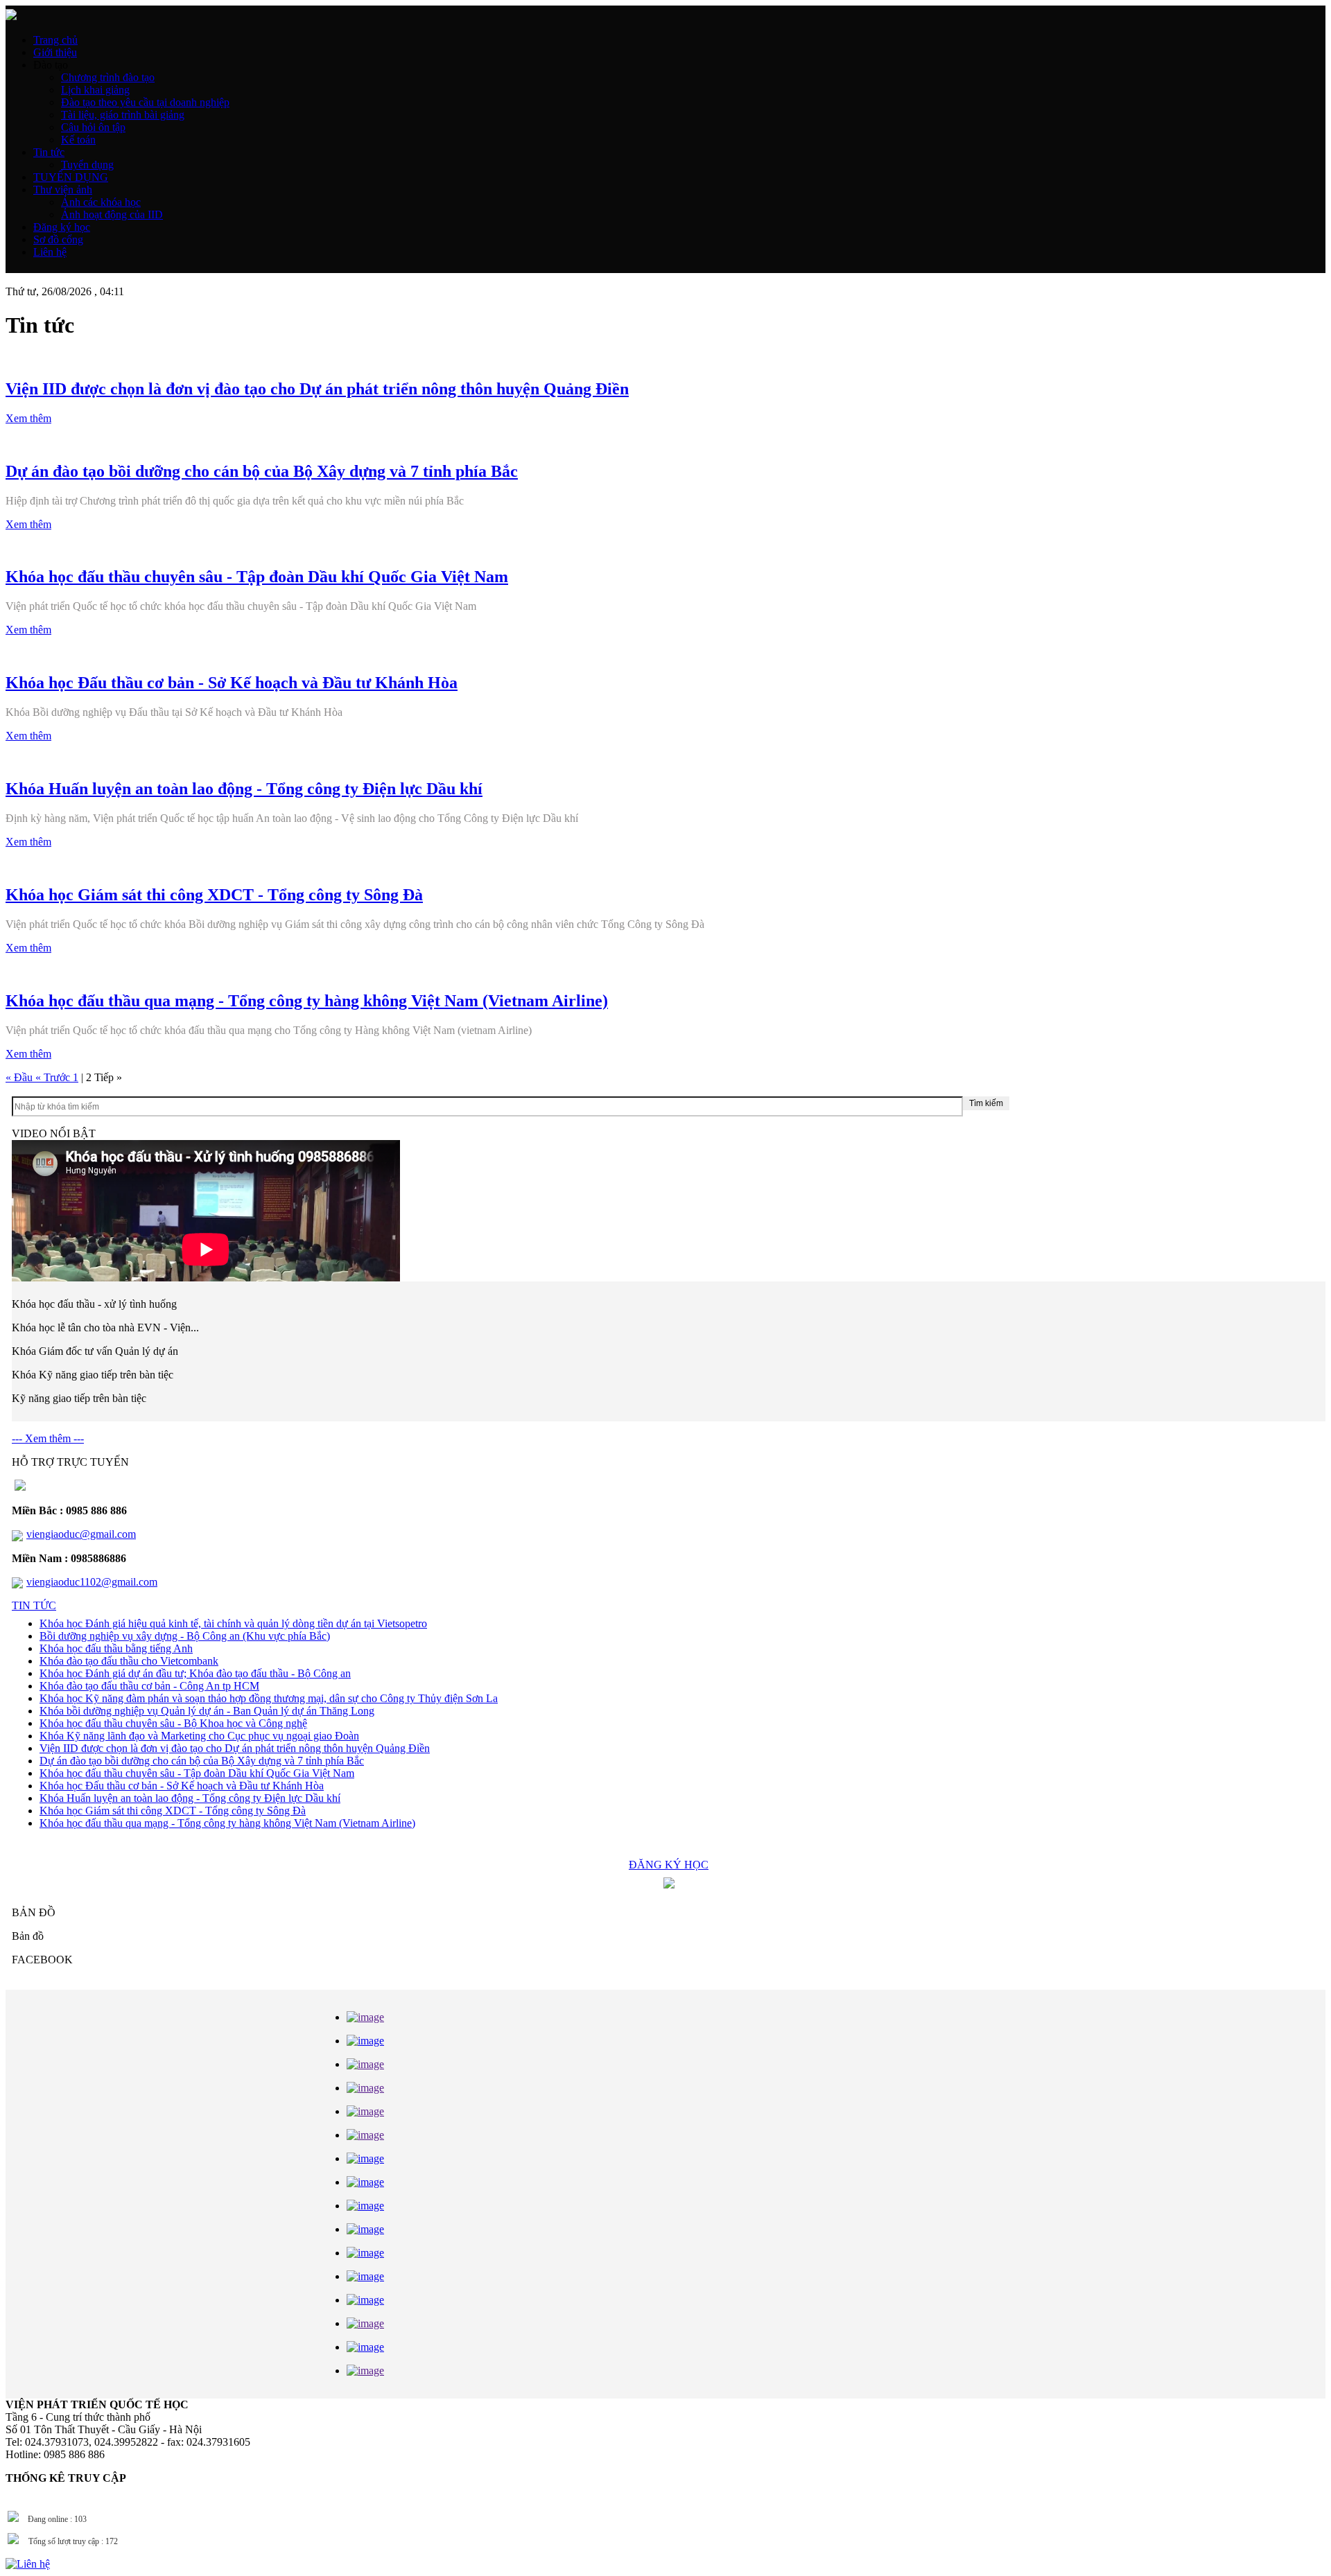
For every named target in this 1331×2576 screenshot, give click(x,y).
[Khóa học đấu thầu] (365, 2041)
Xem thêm (28, 418)
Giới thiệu (55, 52)
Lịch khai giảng (95, 90)
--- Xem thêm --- (48, 1438)
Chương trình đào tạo (108, 77)
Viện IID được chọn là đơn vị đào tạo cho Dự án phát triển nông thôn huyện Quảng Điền (235, 1748)
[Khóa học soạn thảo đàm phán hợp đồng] (365, 2158)
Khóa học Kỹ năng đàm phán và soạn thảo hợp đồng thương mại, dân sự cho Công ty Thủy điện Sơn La (269, 1698)
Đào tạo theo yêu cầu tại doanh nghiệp (145, 102)
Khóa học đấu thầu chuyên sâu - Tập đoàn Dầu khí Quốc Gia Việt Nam (197, 1773)
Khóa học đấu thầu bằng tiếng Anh (116, 1648)
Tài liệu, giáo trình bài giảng (123, 115)
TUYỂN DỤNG (71, 177)
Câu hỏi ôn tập (93, 127)
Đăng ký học (62, 227)
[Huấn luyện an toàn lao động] (365, 2182)
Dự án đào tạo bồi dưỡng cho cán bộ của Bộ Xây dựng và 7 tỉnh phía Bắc (202, 1761)
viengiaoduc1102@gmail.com (92, 1582)
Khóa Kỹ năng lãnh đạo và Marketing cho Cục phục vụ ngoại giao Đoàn (199, 1736)
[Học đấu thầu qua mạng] (365, 2300)
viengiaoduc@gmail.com (81, 1534)
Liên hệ (50, 252)
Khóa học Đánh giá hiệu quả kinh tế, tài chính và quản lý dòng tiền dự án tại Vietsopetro (233, 1623)
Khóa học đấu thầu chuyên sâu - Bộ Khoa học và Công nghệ (173, 1723)
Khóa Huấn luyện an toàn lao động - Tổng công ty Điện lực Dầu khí (190, 1798)
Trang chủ (55, 40)
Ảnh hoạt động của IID (112, 214)
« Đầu (20, 1077)
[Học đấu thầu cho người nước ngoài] (365, 2253)
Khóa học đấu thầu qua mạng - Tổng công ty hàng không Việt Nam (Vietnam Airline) (227, 1823)
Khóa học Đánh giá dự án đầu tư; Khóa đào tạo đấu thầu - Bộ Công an (195, 1673)
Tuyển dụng (87, 165)
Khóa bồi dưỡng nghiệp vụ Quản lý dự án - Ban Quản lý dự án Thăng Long (207, 1711)
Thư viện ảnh (63, 190)
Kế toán (78, 140)
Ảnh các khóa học (101, 202)
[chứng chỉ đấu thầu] (365, 2276)
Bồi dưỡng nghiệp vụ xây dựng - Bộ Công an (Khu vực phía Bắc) (185, 1636)
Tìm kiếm (986, 1103)
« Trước (54, 1077)
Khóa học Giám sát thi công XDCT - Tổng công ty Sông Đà (173, 1811)
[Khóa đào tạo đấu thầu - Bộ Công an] (365, 2206)
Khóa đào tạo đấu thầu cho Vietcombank (129, 1661)
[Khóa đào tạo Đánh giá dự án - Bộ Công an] (365, 2229)
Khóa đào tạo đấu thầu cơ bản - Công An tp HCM (149, 1686)
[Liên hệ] (28, 2564)
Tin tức (49, 152)
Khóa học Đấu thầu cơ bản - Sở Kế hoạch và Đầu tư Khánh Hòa (182, 1786)
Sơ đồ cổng (58, 239)
